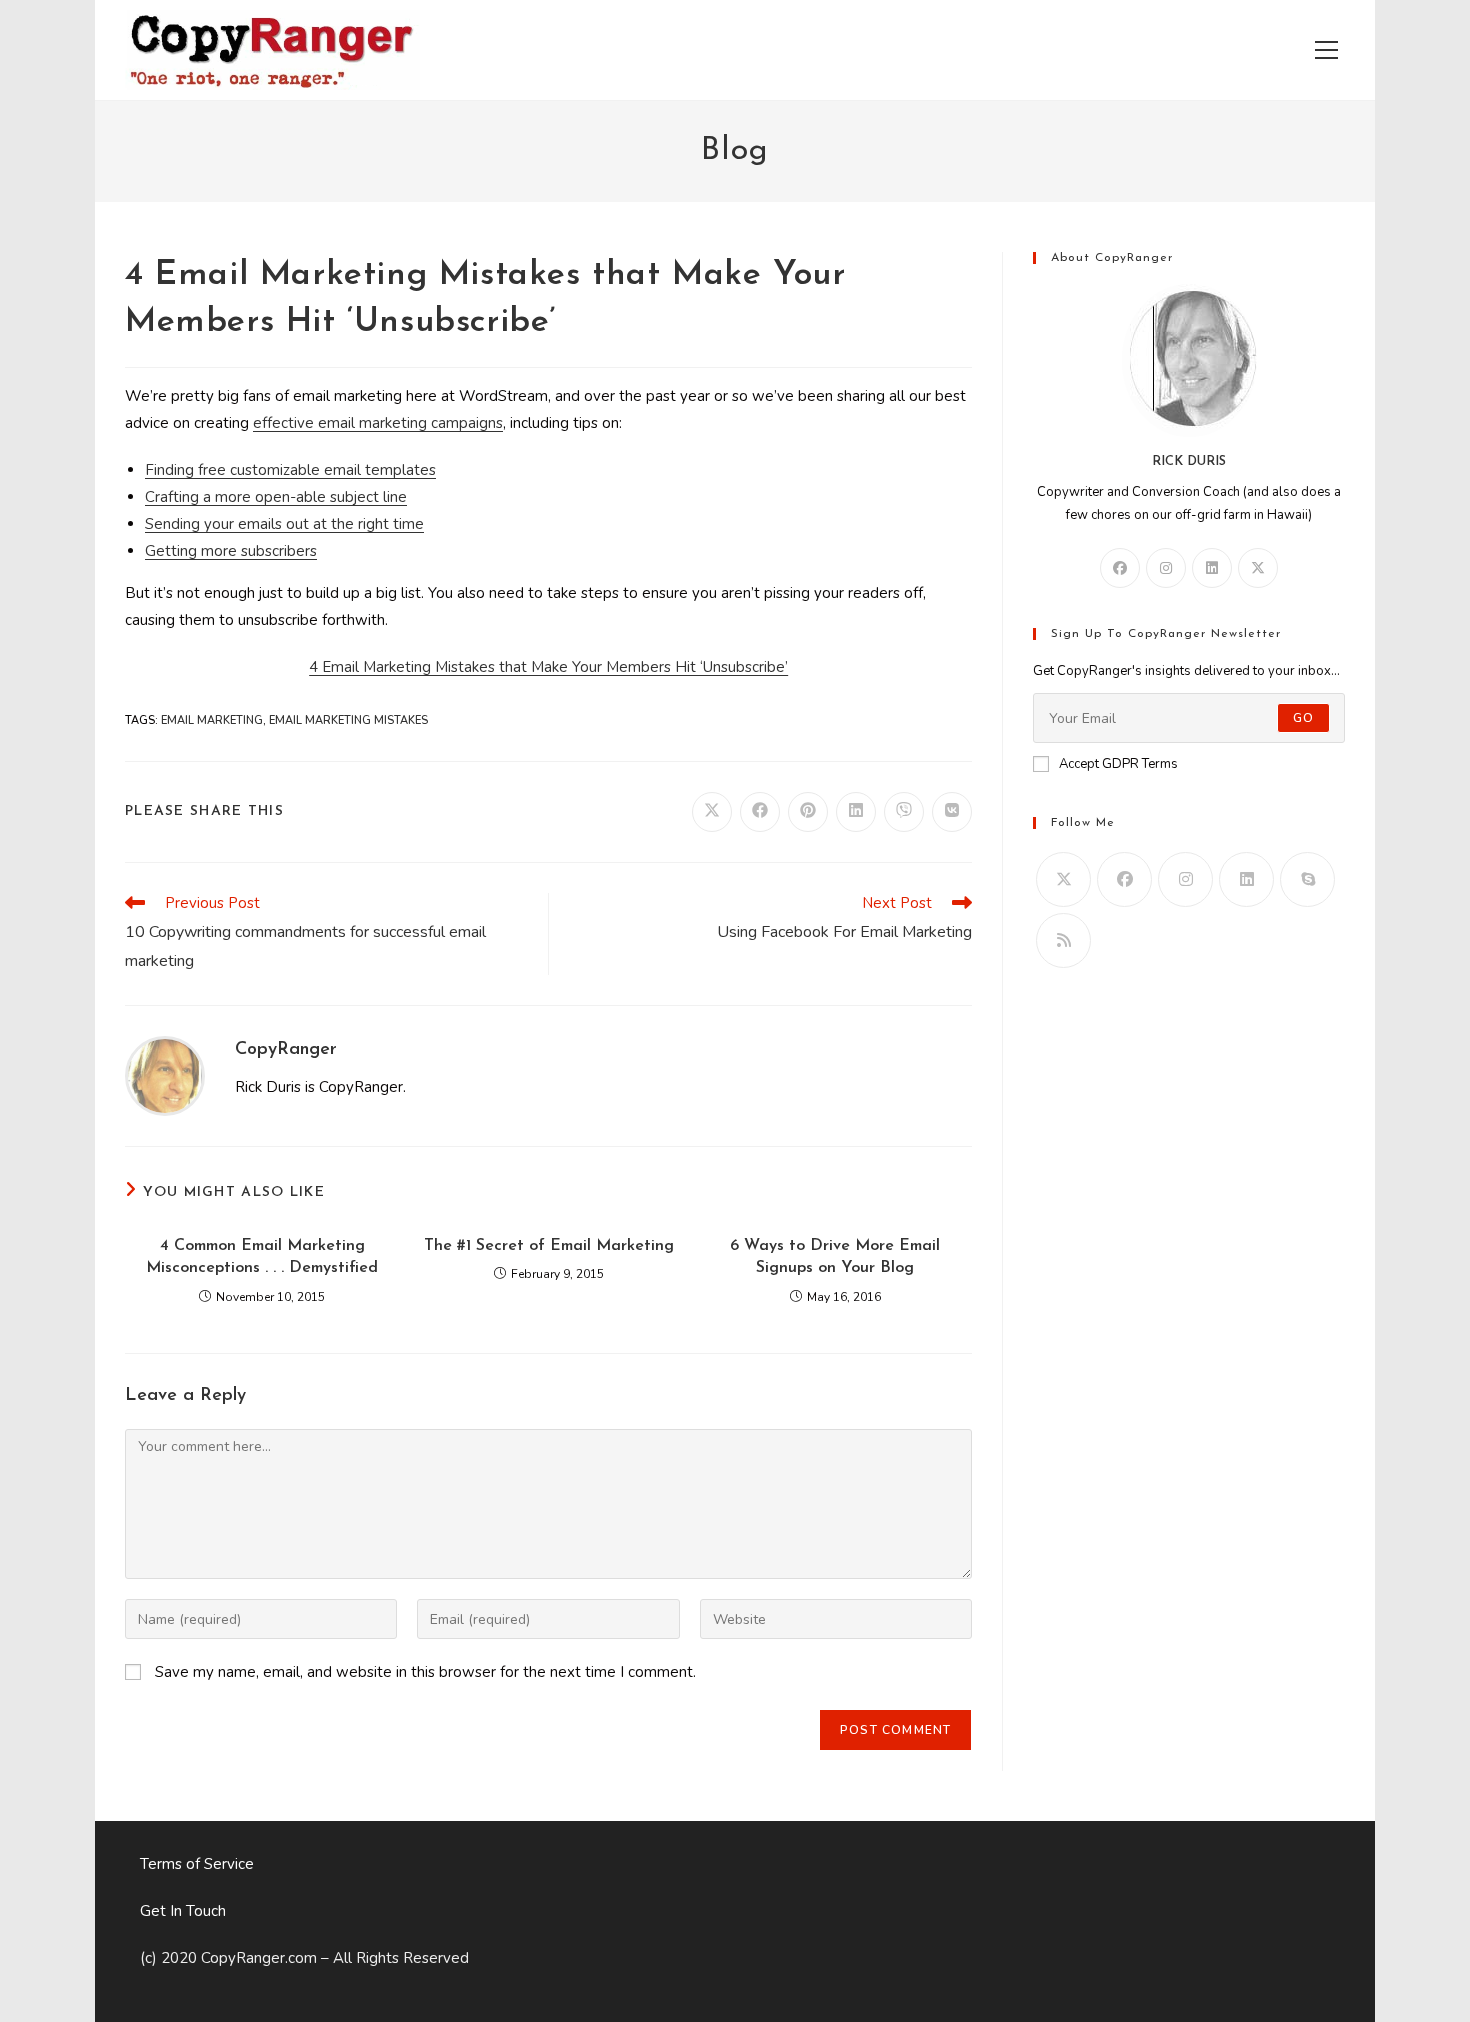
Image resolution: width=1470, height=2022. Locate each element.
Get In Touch (183, 1911)
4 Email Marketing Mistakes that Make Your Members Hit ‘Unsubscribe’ (548, 667)
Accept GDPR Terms (1118, 764)
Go (1303, 718)
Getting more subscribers (231, 551)
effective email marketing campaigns (378, 423)
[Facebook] (1120, 568)
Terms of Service (197, 1864)
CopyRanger (286, 1050)
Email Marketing (212, 720)
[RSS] (1063, 940)
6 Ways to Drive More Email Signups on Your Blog (835, 1257)
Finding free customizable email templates (290, 470)
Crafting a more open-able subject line (276, 497)
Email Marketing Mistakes (348, 720)
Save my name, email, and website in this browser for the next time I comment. (425, 1672)
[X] (1258, 568)
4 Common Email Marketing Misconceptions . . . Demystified (262, 1257)
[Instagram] (1166, 568)
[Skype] (1307, 879)
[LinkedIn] (1212, 568)
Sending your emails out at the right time (284, 524)
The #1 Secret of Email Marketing (549, 1246)
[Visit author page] (165, 1075)
